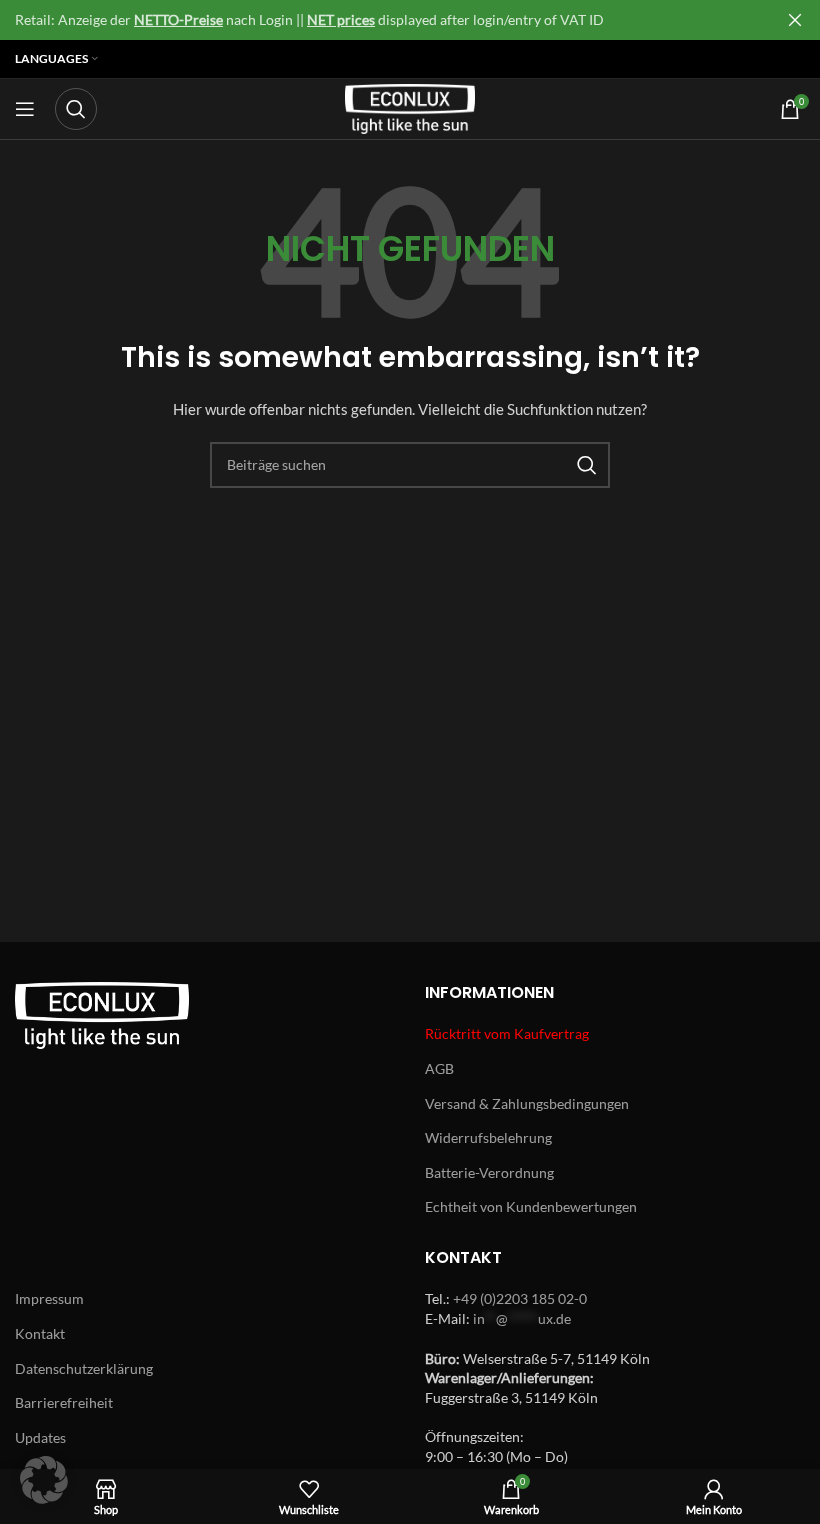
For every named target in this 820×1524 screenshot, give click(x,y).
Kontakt (40, 1333)
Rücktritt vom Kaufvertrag (507, 1033)
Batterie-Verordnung (489, 1172)
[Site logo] (410, 107)
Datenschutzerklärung (84, 1368)
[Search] (76, 109)
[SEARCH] (587, 465)
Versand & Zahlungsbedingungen (527, 1103)
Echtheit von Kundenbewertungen (531, 1206)
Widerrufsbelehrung (488, 1137)
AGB (439, 1068)
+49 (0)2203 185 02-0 (520, 1298)
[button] (44, 1480)
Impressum (49, 1298)
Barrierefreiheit (64, 1402)
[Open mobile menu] (25, 109)
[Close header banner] (795, 20)
